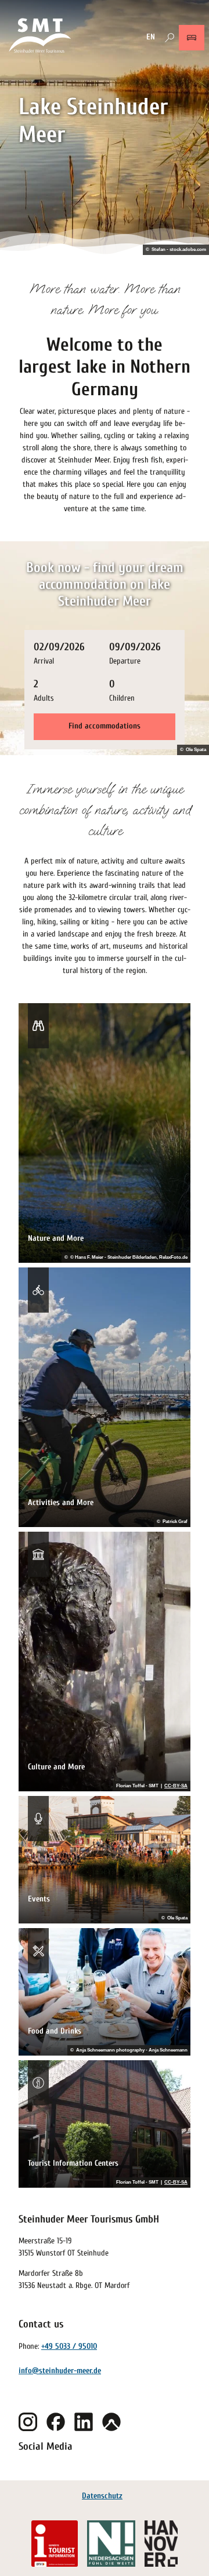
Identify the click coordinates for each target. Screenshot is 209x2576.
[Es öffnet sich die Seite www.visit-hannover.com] (161, 2544)
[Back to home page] (40, 37)
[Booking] (192, 38)
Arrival (44, 661)
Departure (125, 661)
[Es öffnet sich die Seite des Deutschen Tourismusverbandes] (55, 2544)
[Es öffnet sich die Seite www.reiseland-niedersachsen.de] (111, 2544)
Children (122, 698)
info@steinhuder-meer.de (60, 2371)
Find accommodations (105, 726)
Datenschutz (102, 2496)
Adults (44, 698)
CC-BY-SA (176, 1786)
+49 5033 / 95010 (69, 2346)
